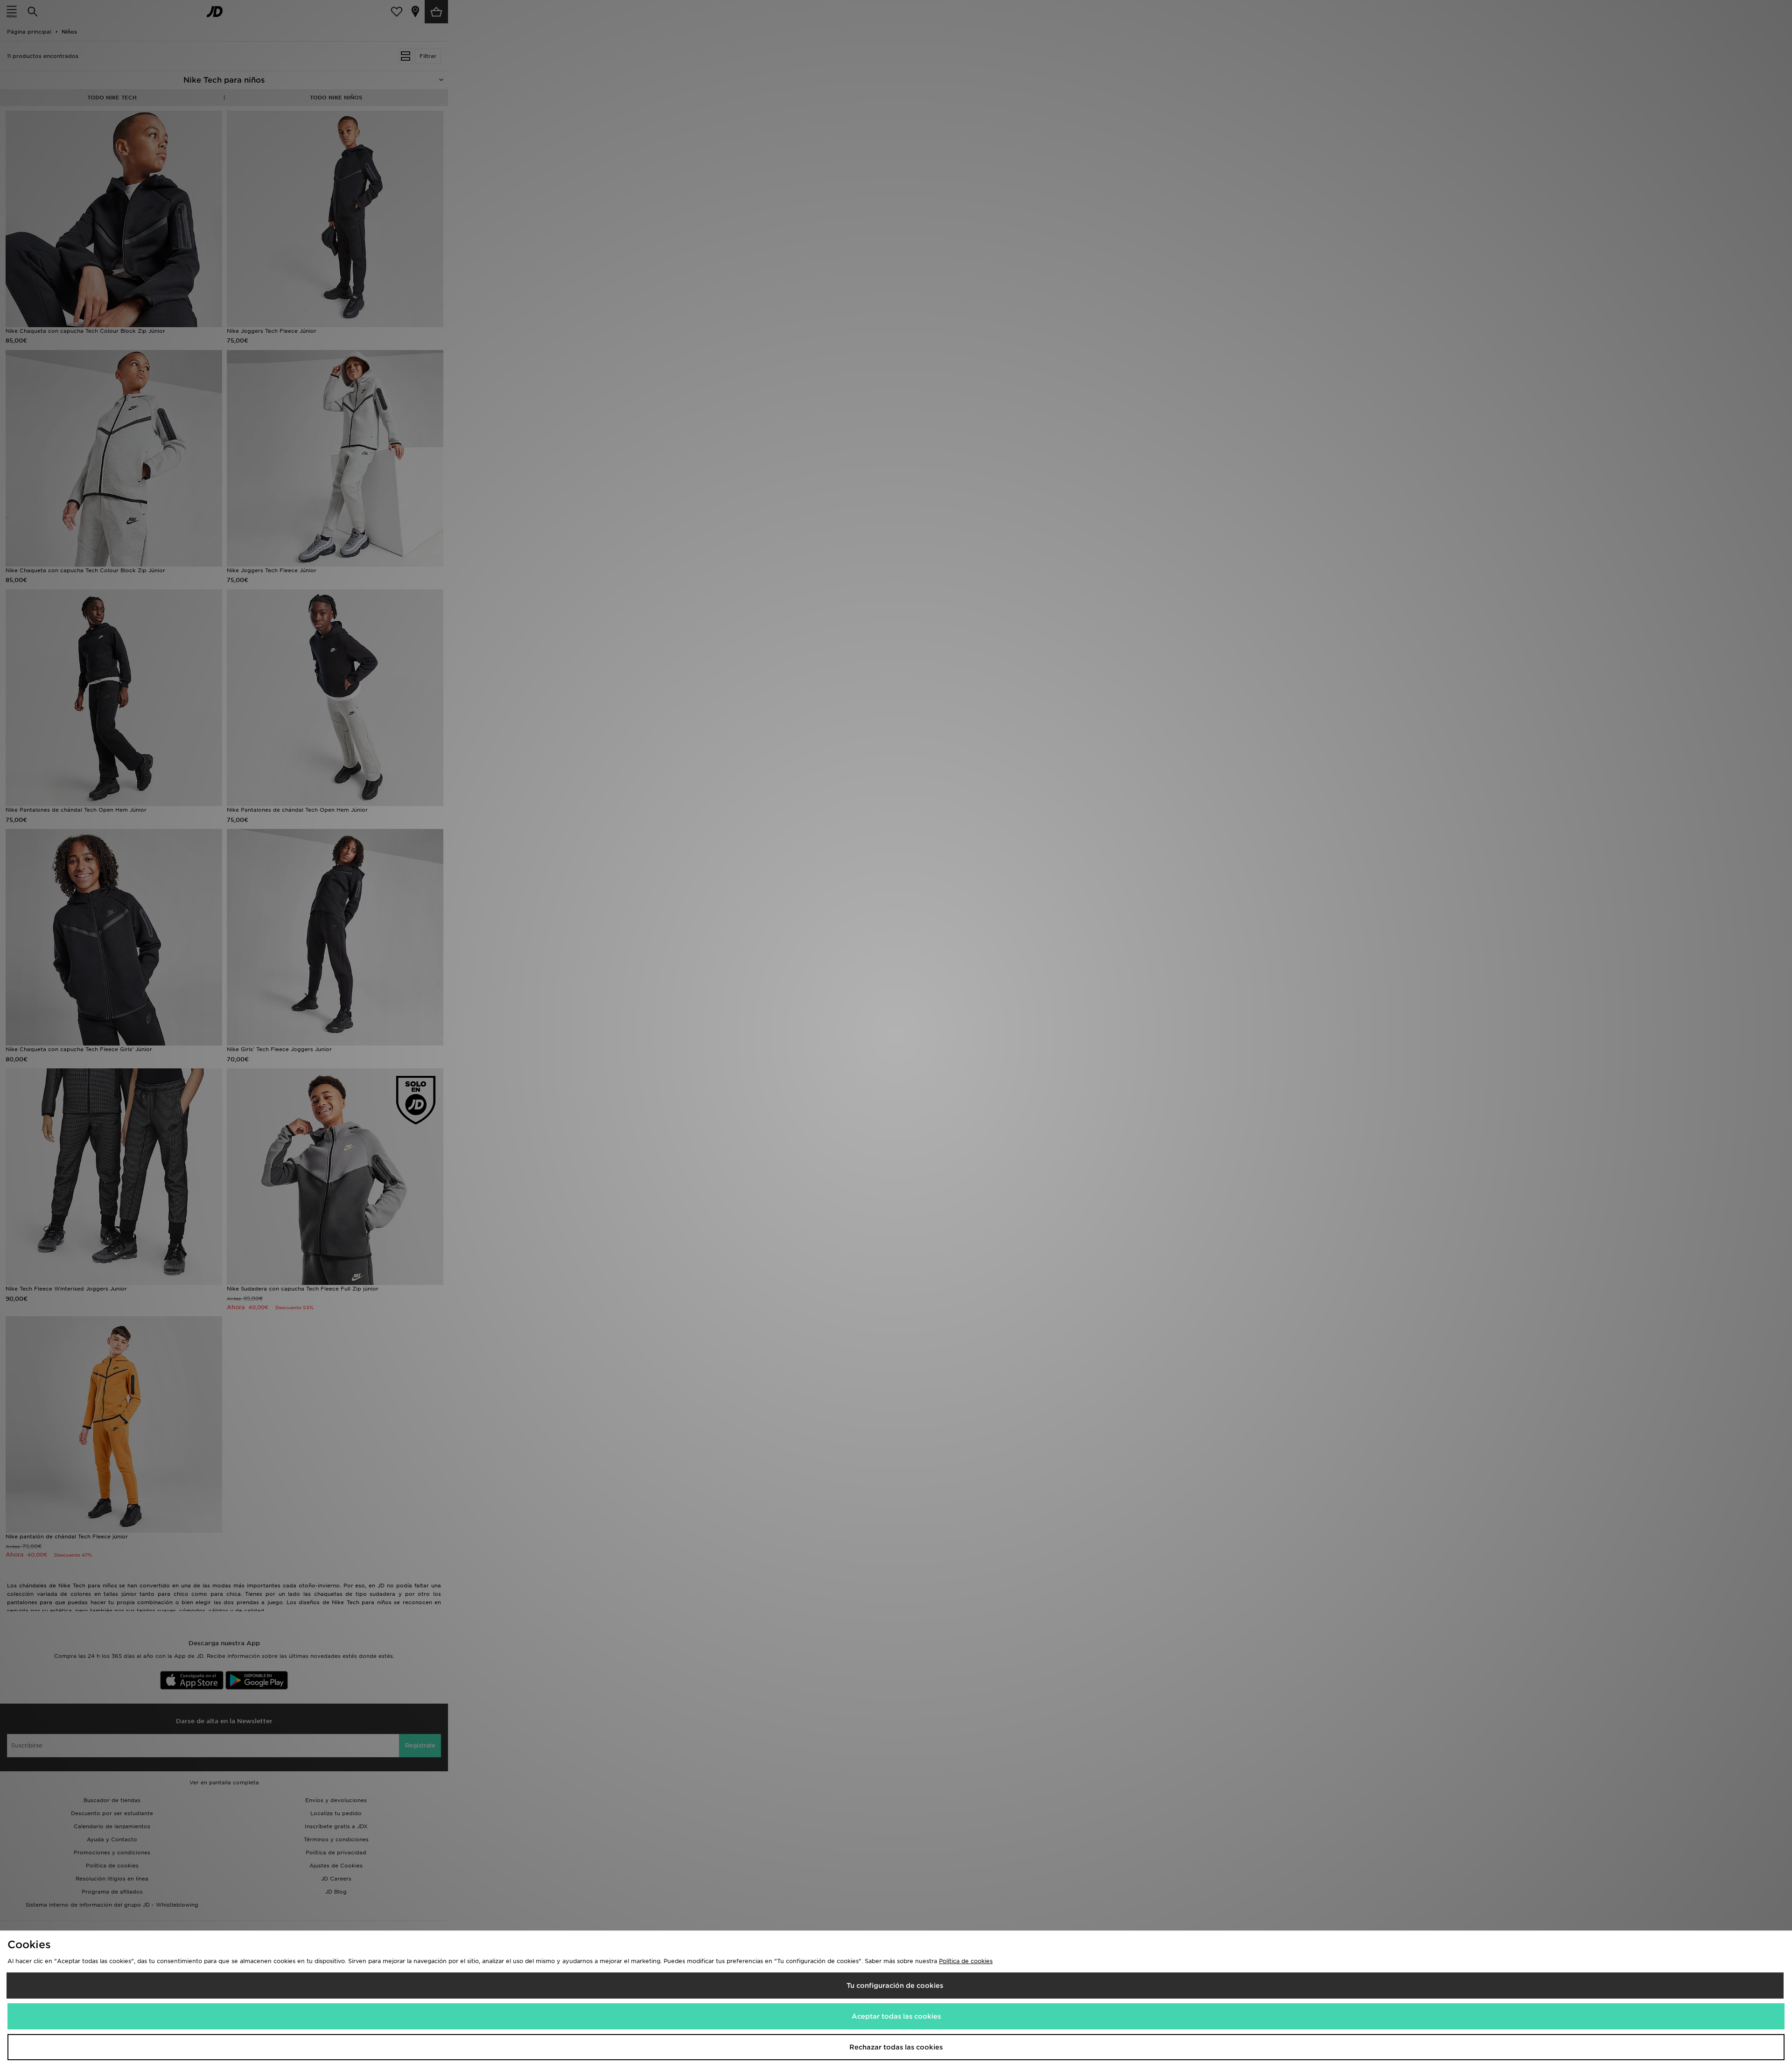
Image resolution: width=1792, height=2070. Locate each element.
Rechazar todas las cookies (896, 2047)
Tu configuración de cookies (895, 1986)
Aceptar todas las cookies (896, 2016)
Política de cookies (966, 1961)
